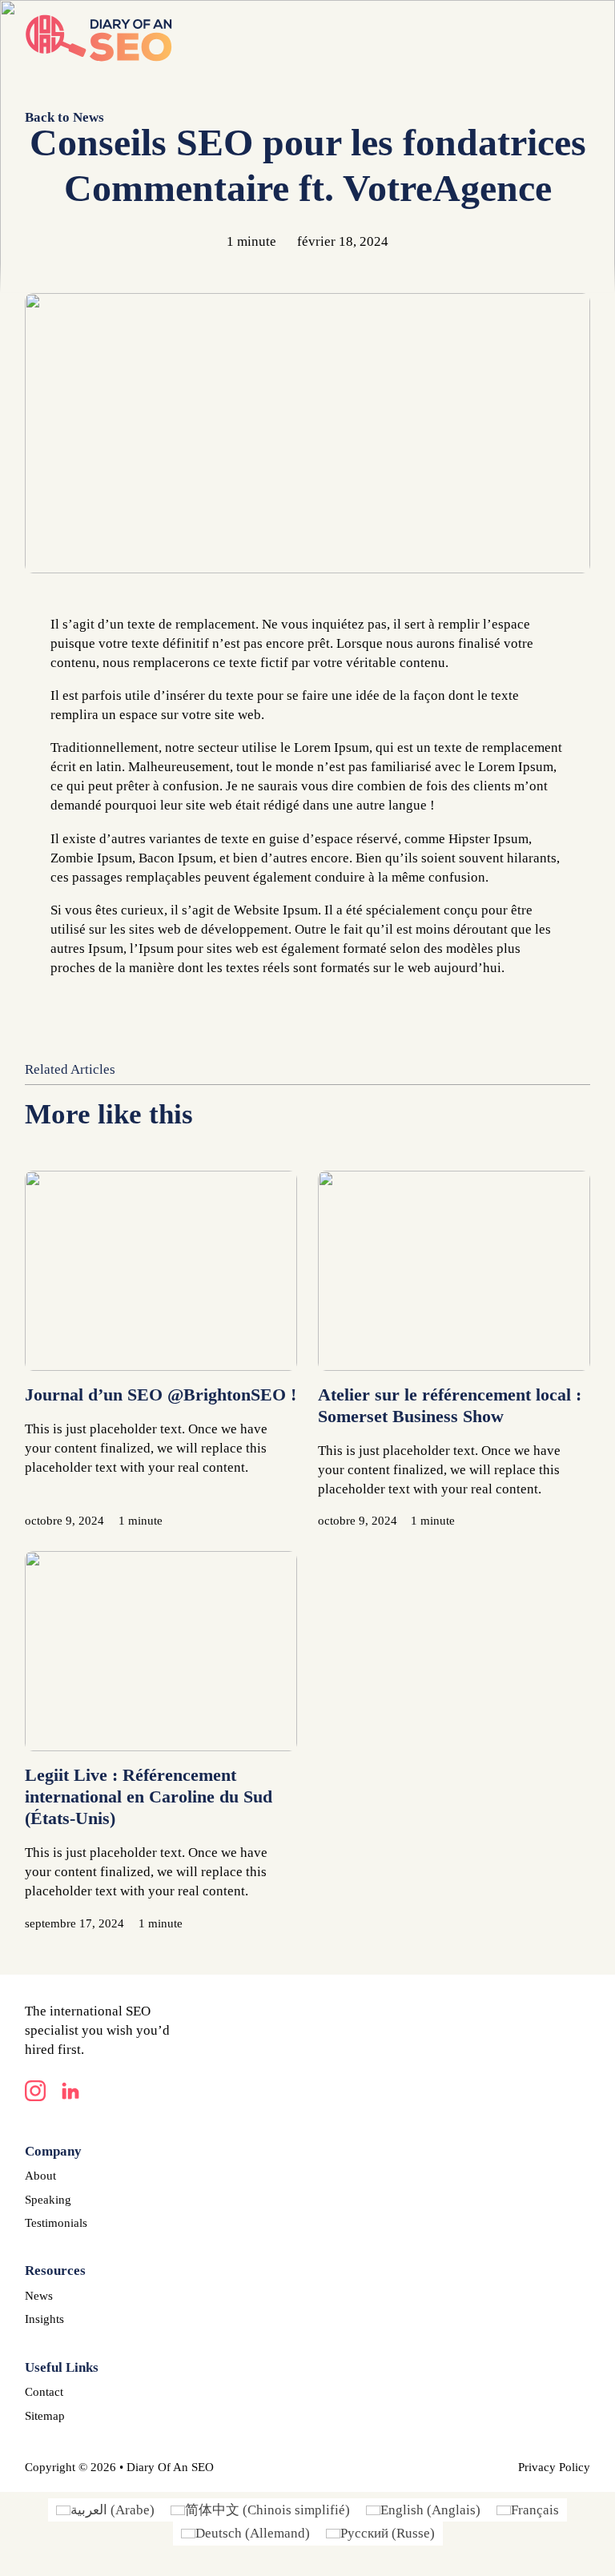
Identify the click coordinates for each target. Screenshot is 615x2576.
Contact (44, 2392)
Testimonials (56, 2223)
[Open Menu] (582, 38)
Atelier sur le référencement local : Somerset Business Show (450, 1405)
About (40, 2176)
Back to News (64, 117)
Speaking (48, 2200)
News (39, 2296)
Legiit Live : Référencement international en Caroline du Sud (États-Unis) (149, 1796)
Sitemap (45, 2416)
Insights (44, 2319)
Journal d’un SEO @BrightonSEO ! (161, 1394)
